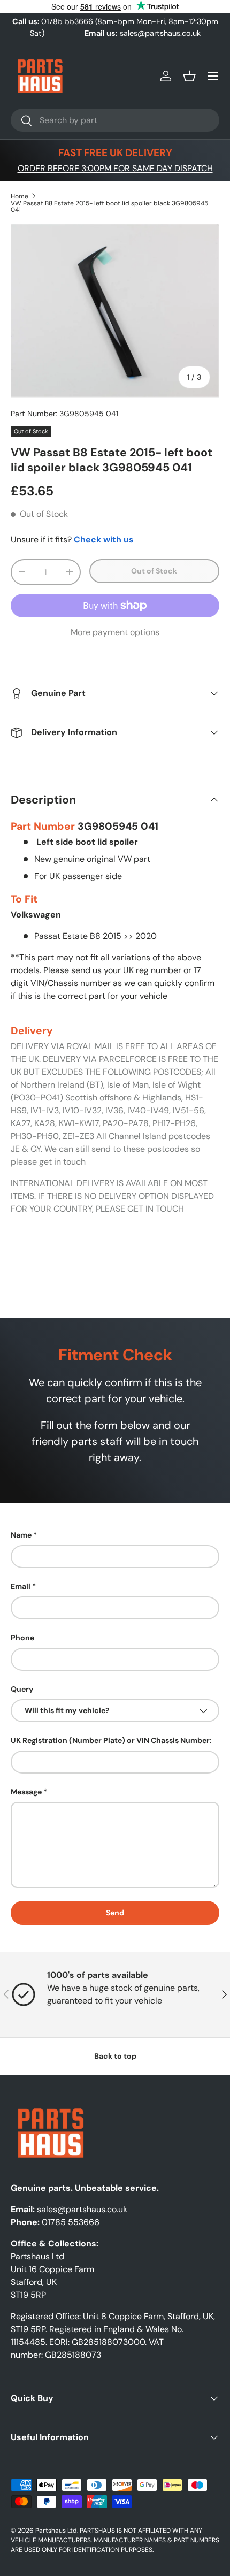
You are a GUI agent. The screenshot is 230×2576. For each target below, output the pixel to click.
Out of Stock (154, 571)
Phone (22, 1638)
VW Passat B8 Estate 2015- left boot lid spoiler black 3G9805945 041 (109, 207)
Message (26, 1792)
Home (20, 196)
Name (21, 1535)
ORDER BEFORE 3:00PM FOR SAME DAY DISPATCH (115, 168)
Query (22, 1689)
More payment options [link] (115, 632)
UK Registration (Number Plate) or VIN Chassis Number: (111, 1740)
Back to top (115, 2056)
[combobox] (115, 120)
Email (21, 1586)
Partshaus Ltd (56, 2531)
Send (115, 1913)
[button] (189, 76)
